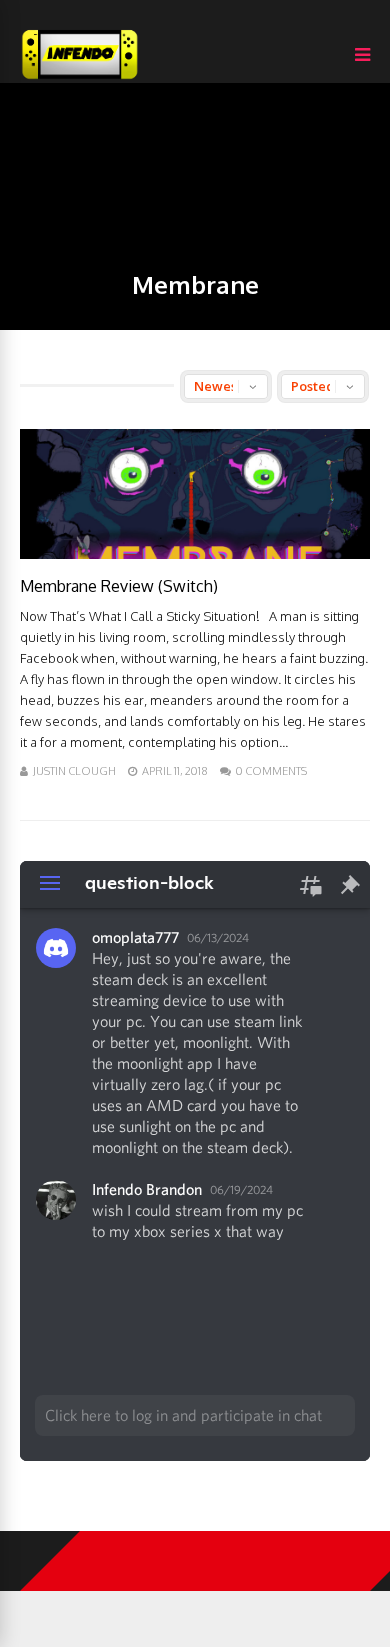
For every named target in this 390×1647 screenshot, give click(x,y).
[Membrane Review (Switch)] (195, 553)
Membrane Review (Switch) (119, 586)
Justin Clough (74, 771)
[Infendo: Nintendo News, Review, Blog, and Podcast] (80, 78)
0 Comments (271, 771)
